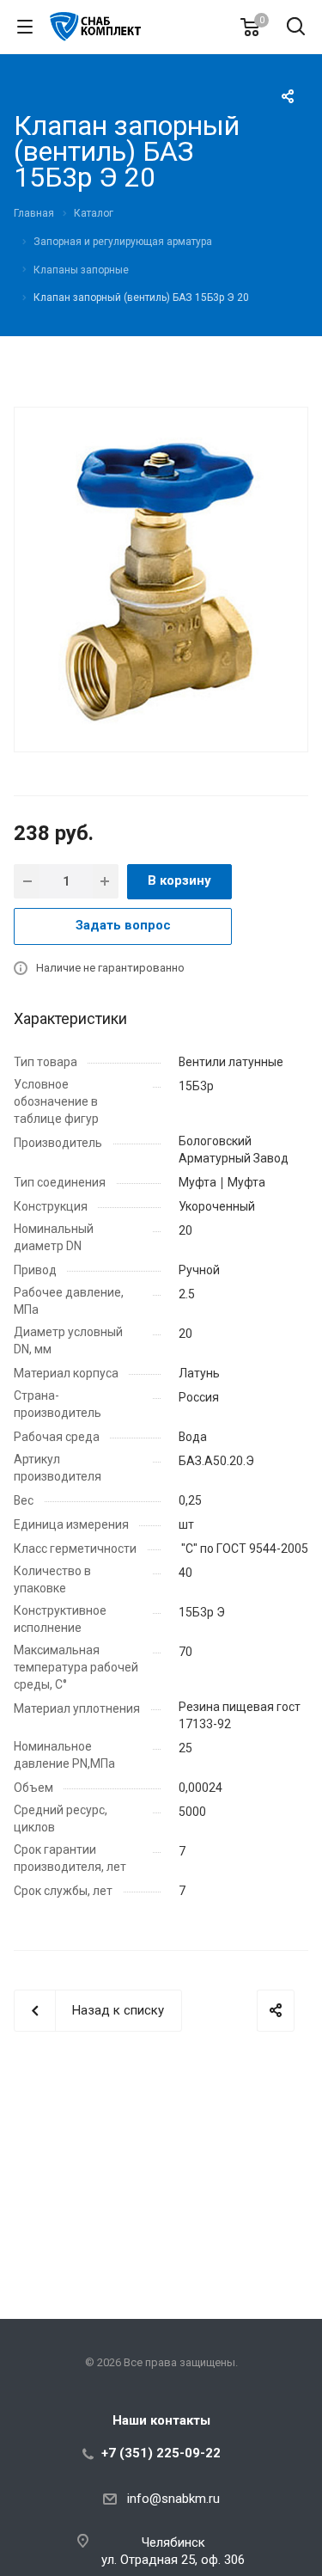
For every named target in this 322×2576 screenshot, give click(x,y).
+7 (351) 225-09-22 (161, 2453)
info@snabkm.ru (173, 2499)
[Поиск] (296, 28)
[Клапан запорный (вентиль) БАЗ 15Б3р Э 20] (161, 578)
